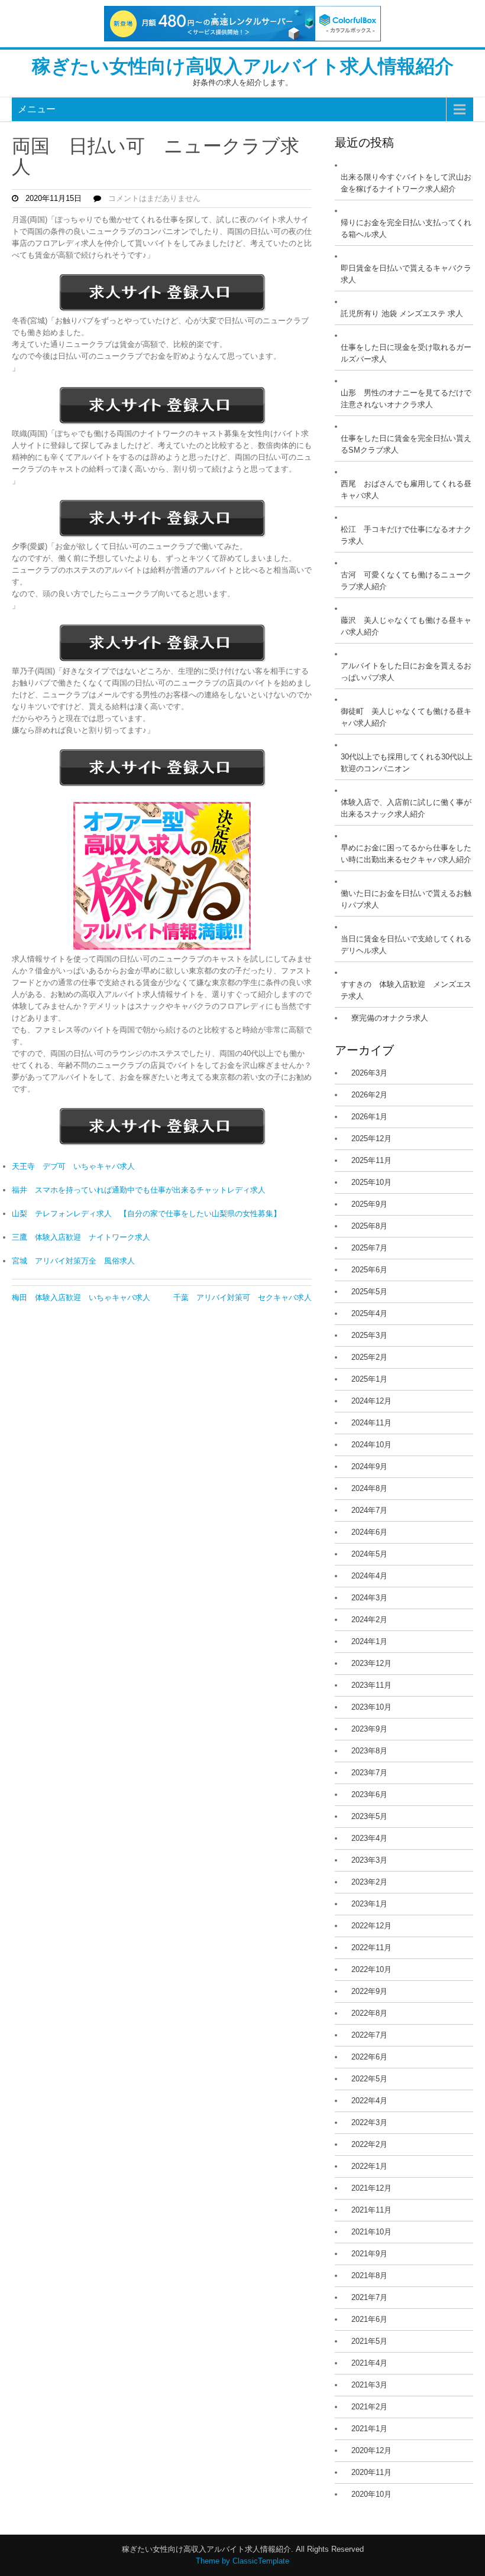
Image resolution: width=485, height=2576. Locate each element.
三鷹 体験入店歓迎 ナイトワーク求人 (81, 1237)
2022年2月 (369, 2144)
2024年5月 (369, 1554)
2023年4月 (369, 1838)
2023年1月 (369, 1904)
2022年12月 (371, 1926)
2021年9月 (369, 2254)
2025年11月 (371, 1160)
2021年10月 (371, 2232)
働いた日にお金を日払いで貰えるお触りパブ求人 (406, 899)
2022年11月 (371, 1948)
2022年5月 (369, 2079)
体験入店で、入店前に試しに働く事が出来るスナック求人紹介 (406, 808)
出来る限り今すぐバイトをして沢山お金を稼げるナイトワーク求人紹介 (406, 183)
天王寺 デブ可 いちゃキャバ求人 (73, 1166)
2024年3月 (369, 1598)
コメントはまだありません (154, 198)
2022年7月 (369, 2035)
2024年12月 (371, 1401)
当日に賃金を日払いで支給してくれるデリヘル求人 (406, 945)
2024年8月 (369, 1488)
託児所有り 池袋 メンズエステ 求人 (402, 314)
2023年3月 (369, 1860)
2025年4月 (369, 1313)
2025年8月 (369, 1226)
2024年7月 (369, 1510)
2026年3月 (369, 1073)
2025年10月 (371, 1182)
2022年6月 (369, 2057)
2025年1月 (369, 1379)
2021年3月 (369, 2385)
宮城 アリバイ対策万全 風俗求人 (73, 1261)
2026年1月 (369, 1117)
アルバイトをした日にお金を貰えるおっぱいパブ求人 (406, 672)
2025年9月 (369, 1204)
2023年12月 (371, 1663)
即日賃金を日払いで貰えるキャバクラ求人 (406, 274)
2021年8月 (369, 2275)
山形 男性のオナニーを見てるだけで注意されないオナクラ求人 (406, 399)
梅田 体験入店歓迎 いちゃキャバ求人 (81, 1297)
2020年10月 (371, 2494)
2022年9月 (369, 1991)
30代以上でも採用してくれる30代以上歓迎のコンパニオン (407, 763)
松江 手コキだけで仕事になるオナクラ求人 (406, 535)
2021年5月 (369, 2341)
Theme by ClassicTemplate (242, 2561)
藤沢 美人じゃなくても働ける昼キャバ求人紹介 (406, 626)
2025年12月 (371, 1138)
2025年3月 (369, 1335)
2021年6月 (369, 2319)
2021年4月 (369, 2363)
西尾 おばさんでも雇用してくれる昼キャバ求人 (406, 490)
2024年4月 (369, 1576)
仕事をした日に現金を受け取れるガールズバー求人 (406, 353)
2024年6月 (369, 1532)
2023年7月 (369, 1773)
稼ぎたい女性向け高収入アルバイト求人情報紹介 (243, 66)
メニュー (37, 109)
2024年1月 (369, 1641)
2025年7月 (369, 1248)
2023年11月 (371, 1685)
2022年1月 (369, 2166)
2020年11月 (371, 2472)
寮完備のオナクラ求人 (390, 1018)
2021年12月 (371, 2188)
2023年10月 (371, 1707)
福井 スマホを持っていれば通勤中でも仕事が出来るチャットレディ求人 (139, 1190)
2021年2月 (369, 2407)
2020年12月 (371, 2450)
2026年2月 (369, 1095)
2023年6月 (369, 1794)
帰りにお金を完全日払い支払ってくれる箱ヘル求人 (406, 228)
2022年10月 (371, 1969)
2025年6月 (369, 1270)
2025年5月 (369, 1292)
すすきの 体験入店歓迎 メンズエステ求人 (406, 990)
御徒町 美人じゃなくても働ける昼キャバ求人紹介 (406, 717)
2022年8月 (369, 2013)
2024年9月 (369, 1466)
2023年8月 (369, 1751)
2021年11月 (371, 2210)
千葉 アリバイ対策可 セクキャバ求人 (242, 1297)
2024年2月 (369, 1620)
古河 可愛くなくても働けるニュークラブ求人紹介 (406, 581)
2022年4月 (369, 2101)
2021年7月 (369, 2297)
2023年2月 (369, 1882)
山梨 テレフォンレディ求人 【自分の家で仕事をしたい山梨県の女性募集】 (146, 1214)
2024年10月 (371, 1445)
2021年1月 (369, 2429)
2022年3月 (369, 2122)
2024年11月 (371, 1423)
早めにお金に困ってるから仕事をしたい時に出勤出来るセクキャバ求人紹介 (406, 854)
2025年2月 (369, 1357)
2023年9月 (369, 1729)
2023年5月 (369, 1816)
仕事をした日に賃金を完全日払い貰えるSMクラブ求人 (406, 444)
